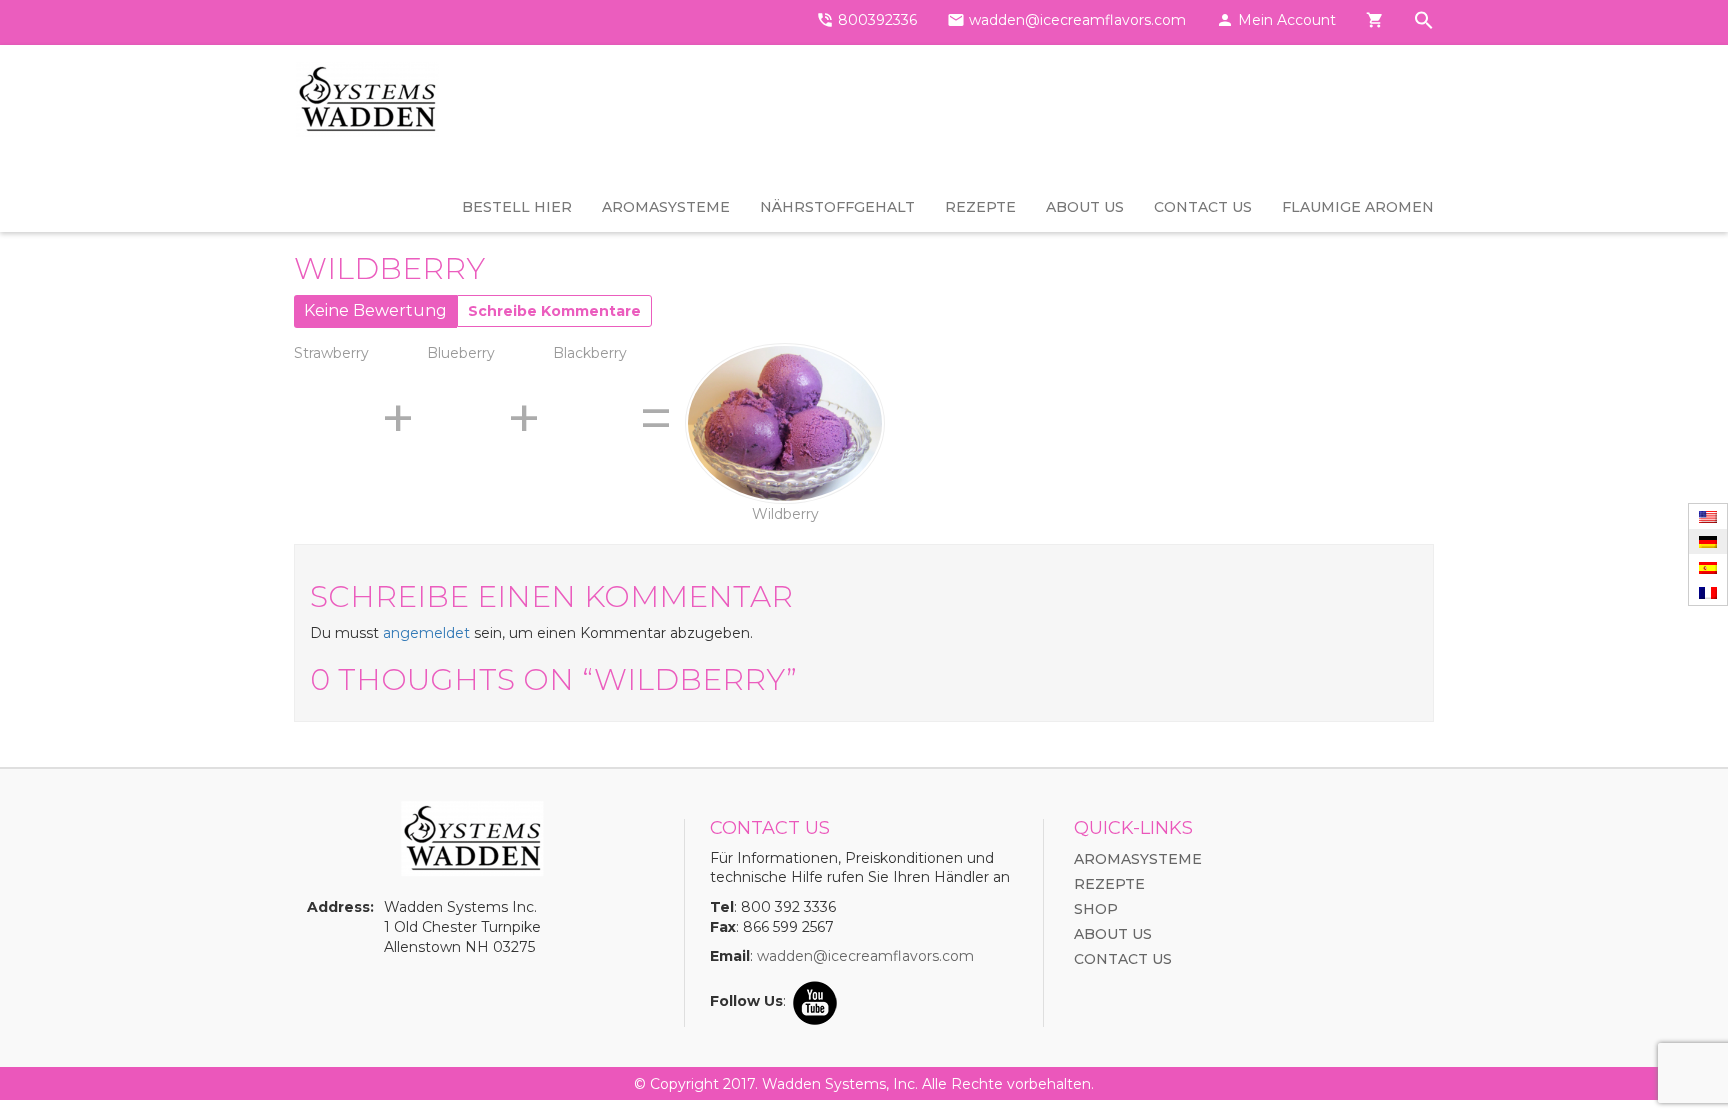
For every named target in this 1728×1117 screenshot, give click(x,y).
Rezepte (980, 207)
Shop (1096, 909)
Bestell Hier (517, 207)
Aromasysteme (666, 207)
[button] (1424, 22)
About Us (1085, 207)
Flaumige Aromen (1358, 207)
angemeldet (426, 633)
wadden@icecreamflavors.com (865, 956)
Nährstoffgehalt (837, 207)
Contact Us (1203, 207)
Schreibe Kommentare (554, 311)
